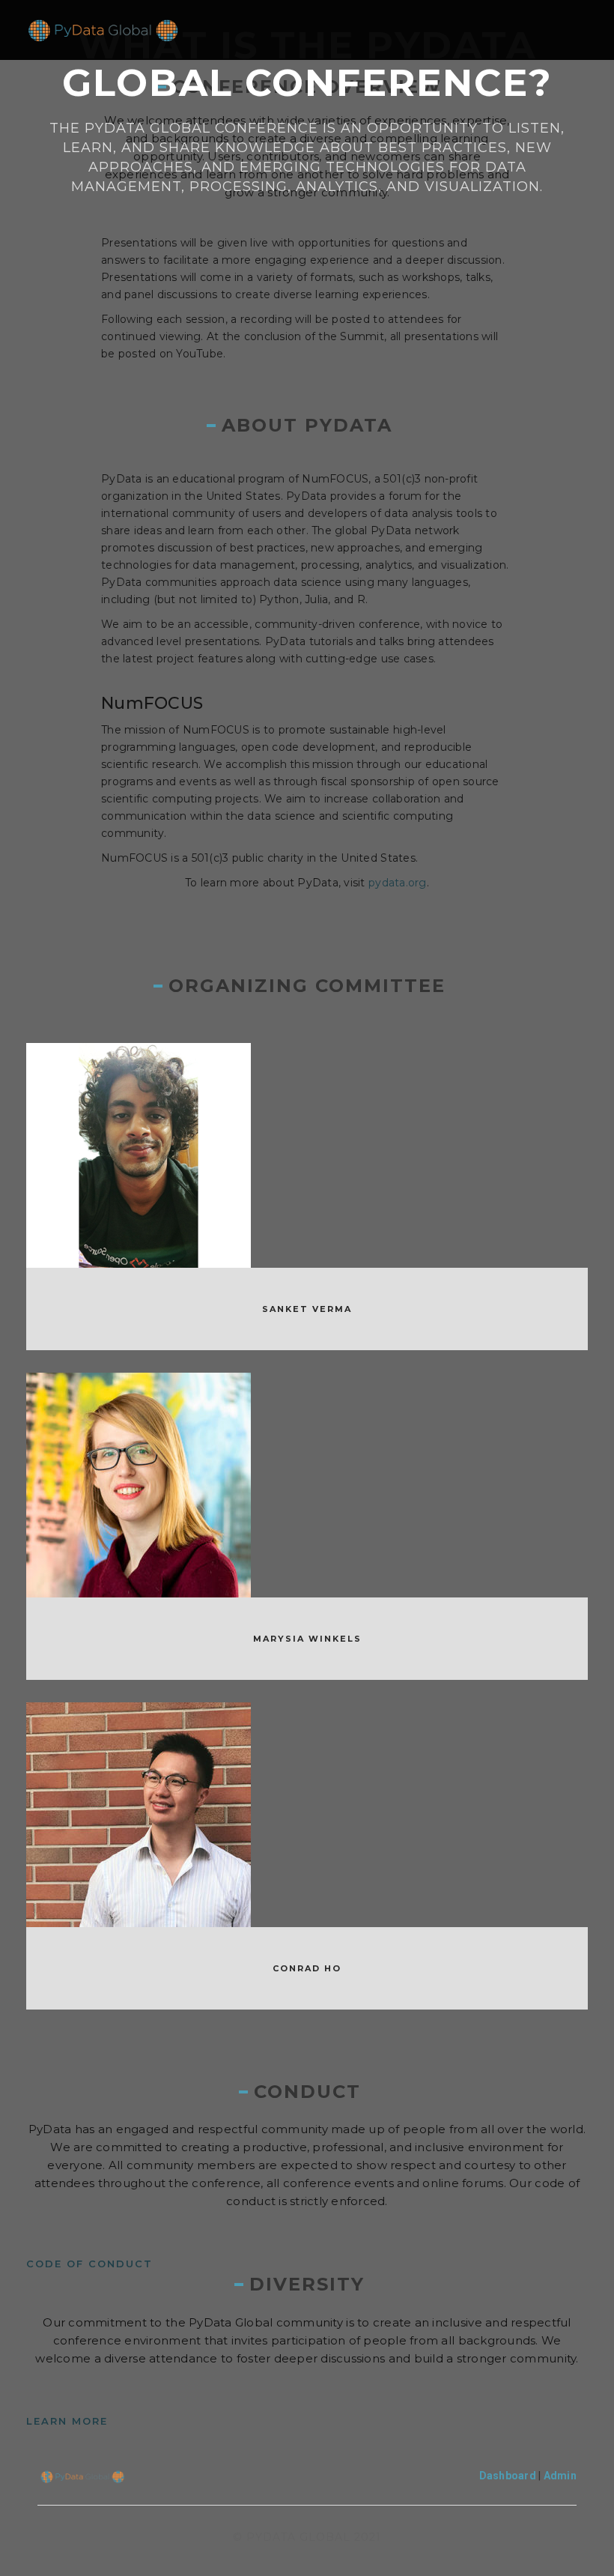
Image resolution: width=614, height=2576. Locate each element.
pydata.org (398, 883)
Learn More (67, 2421)
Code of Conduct (89, 2264)
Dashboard (508, 2476)
